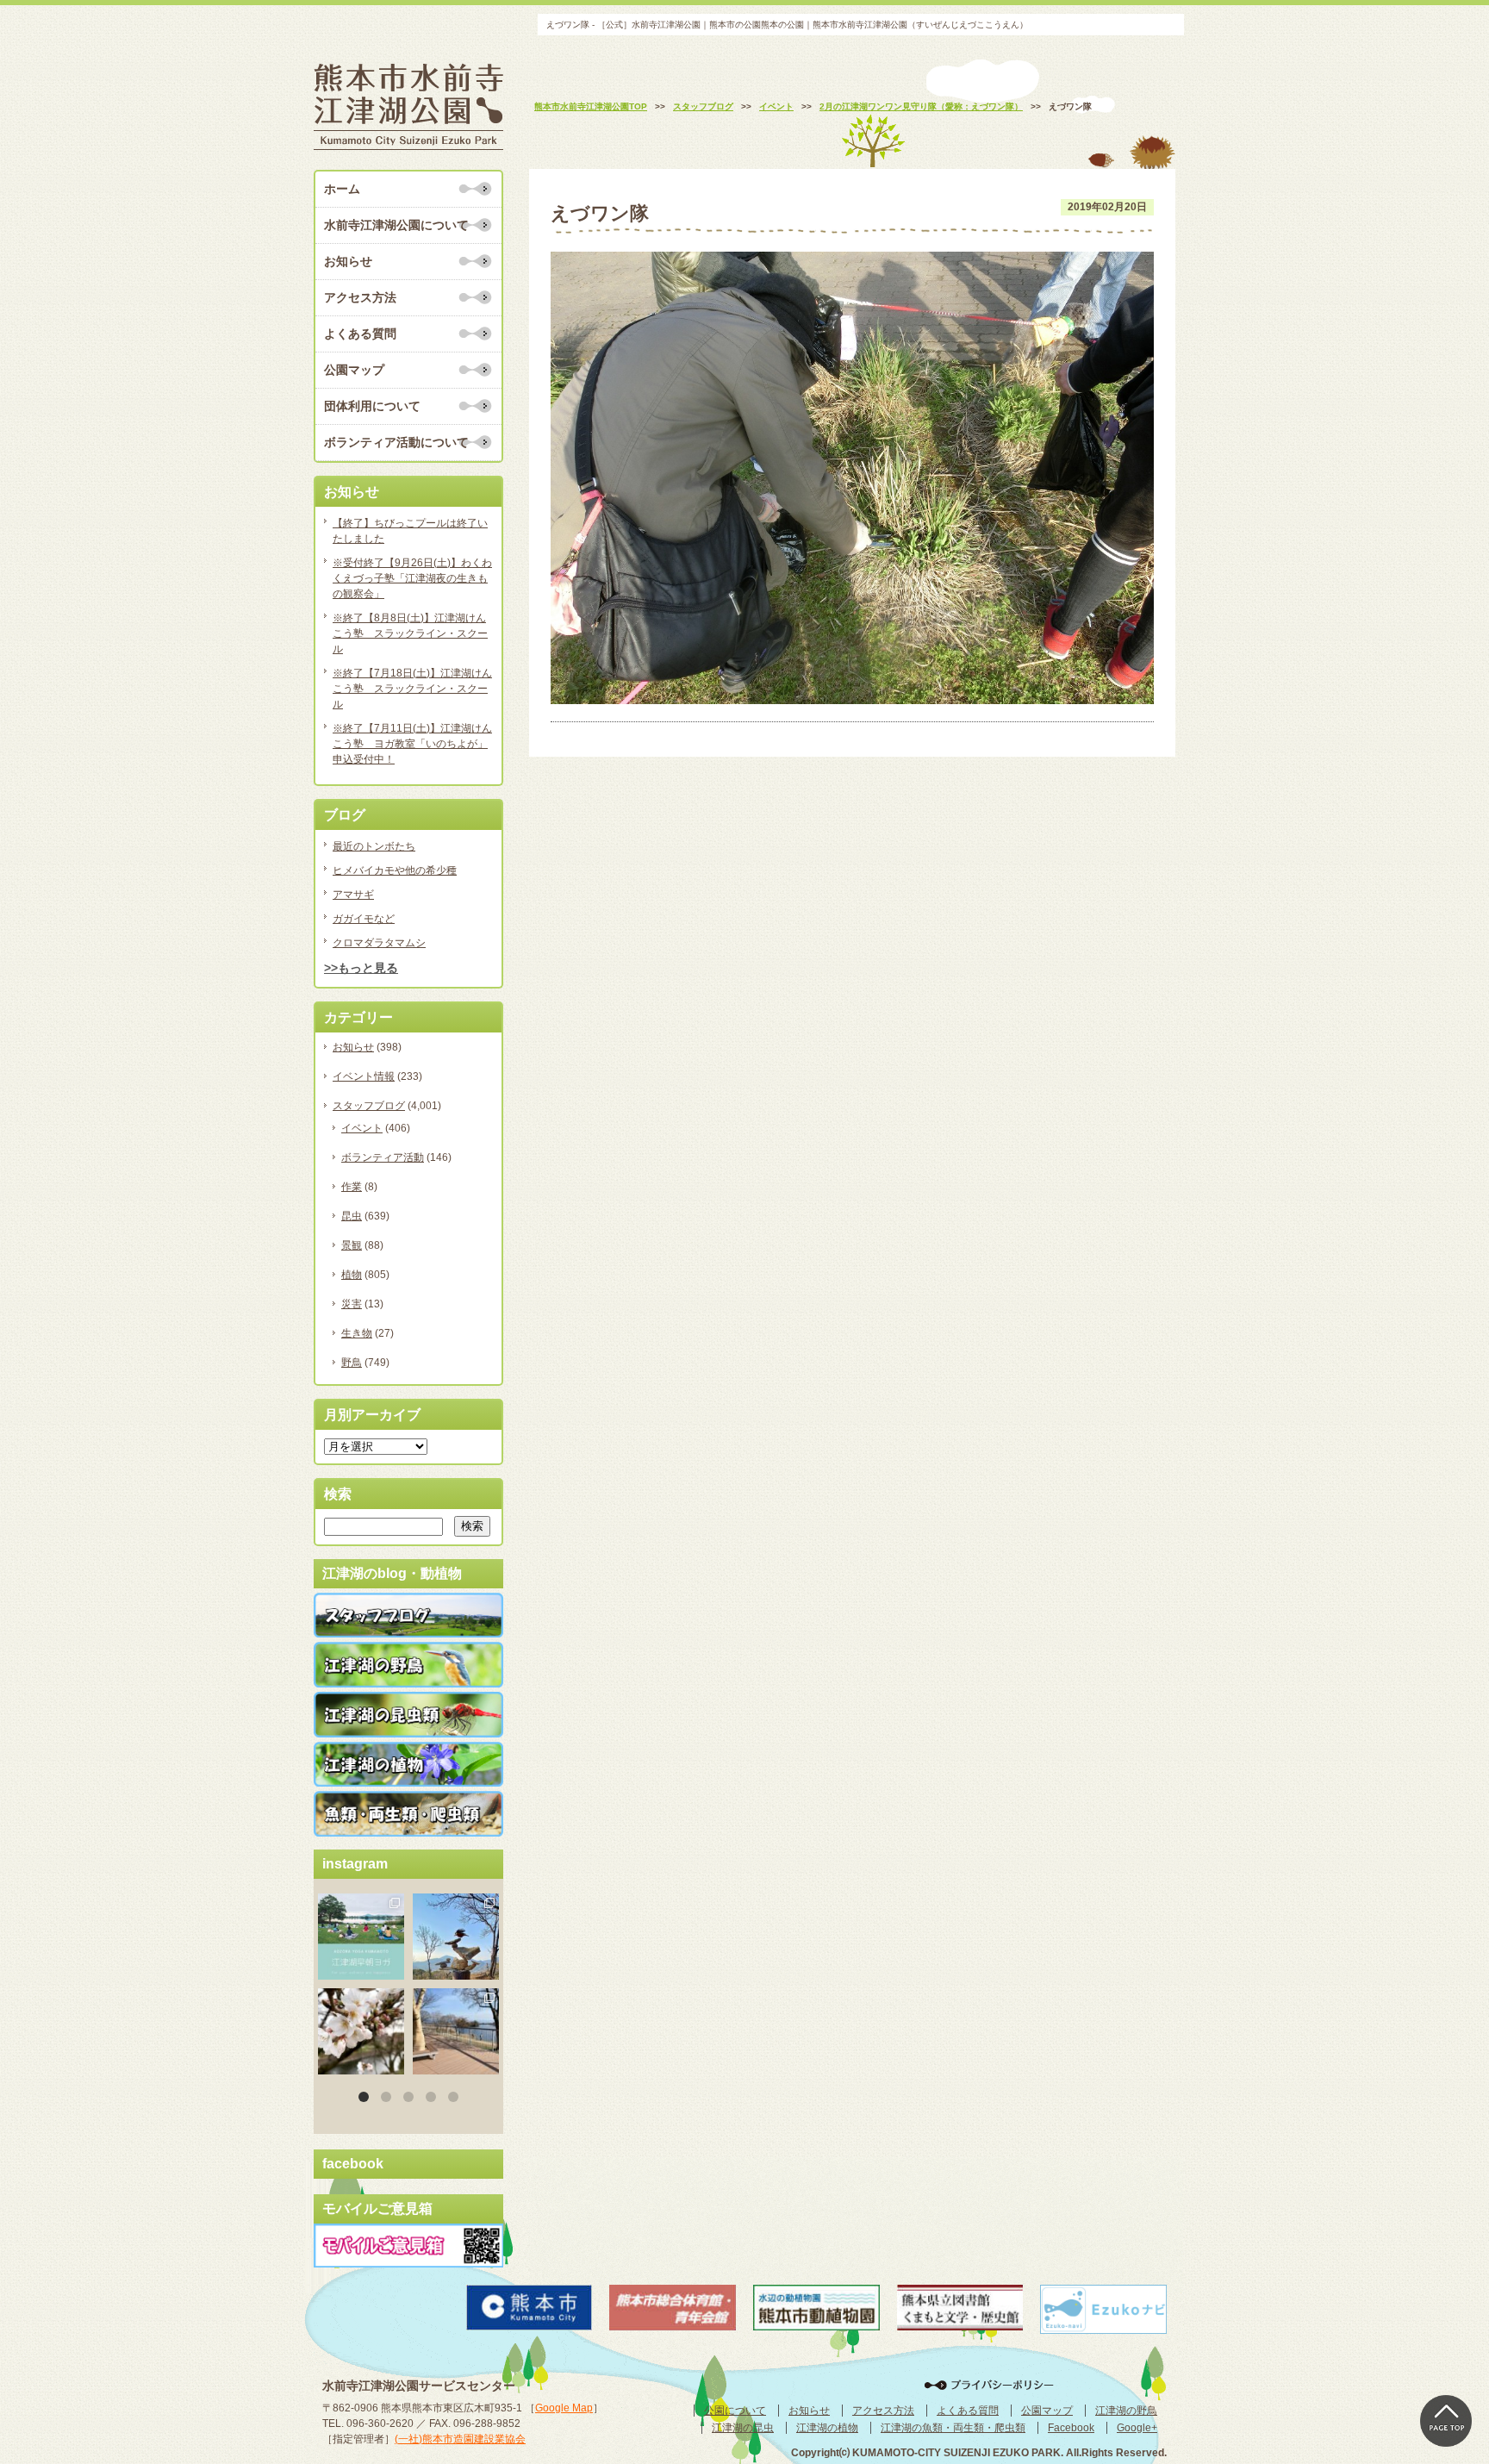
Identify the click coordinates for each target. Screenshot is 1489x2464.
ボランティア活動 (383, 1157)
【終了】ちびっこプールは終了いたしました (410, 531)
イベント (362, 1128)
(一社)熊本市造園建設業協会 (460, 2439)
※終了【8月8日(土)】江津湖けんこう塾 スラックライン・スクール (410, 633)
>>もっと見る (361, 968)
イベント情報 (364, 1076)
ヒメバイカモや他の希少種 (395, 870)
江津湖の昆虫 (743, 2428)
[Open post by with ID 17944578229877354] (456, 2031)
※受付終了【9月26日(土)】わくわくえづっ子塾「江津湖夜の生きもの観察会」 (412, 578)
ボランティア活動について (396, 442)
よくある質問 (360, 334)
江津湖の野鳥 (1126, 2411)
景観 (352, 1245)
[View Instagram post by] (394, 1969)
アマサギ (353, 895)
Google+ (1137, 2428)
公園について (735, 2411)
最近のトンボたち (374, 846)
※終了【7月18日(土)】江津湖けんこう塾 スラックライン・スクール (412, 689)
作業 (352, 1187)
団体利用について (372, 406)
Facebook (1071, 2428)
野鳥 (352, 1363)
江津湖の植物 (827, 2428)
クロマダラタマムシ (379, 943)
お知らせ (348, 261)
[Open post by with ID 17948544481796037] (361, 2031)
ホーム (342, 189)
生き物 (357, 1333)
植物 (352, 1275)
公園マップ (354, 370)
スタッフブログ (369, 1106)
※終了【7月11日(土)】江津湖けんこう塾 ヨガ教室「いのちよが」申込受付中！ (412, 744)
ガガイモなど (364, 919)
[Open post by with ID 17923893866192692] (456, 1937)
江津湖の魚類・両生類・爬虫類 (953, 2428)
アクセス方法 (360, 297)
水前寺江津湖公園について (396, 225)
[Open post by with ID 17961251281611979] (361, 1937)
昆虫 (352, 1216)
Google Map (564, 2408)
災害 (352, 1304)
